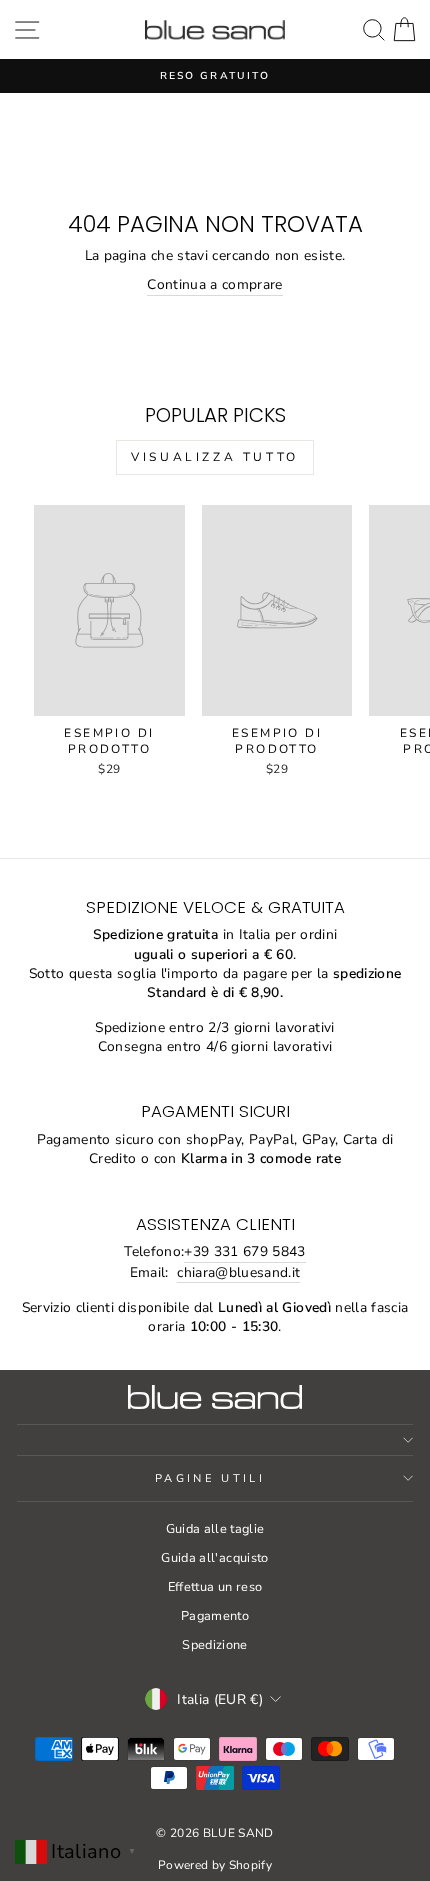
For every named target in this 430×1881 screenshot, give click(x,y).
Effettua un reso (215, 1587)
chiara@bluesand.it (238, 1272)
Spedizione (214, 1645)
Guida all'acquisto (214, 1558)
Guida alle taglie (215, 1529)
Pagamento (215, 1616)
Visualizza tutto (215, 457)
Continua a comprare (215, 284)
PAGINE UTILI (210, 1478)
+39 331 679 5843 (245, 1251)
